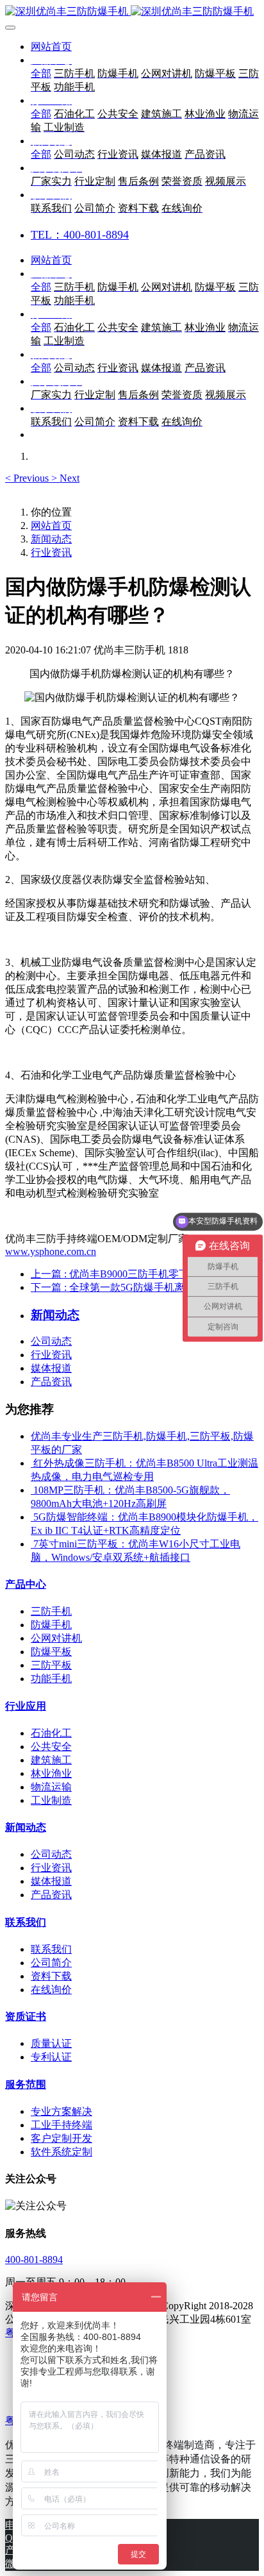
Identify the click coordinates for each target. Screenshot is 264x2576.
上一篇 (141, 1274)
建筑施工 (51, 1760)
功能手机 (51, 1679)
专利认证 (51, 2057)
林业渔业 (51, 1773)
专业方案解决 (62, 2111)
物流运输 (51, 1787)
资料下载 (51, 1976)
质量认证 (51, 2043)
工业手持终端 (62, 2125)
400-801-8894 (34, 2260)
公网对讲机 (56, 1638)
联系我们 (26, 1922)
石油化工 (51, 1733)
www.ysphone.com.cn (51, 1251)
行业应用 (26, 1706)
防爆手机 (51, 1625)
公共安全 (51, 1747)
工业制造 (51, 1800)
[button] (28, 478)
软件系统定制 (62, 2152)
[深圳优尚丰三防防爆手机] (132, 12)
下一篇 (144, 1287)
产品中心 (26, 1584)
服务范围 (26, 2084)
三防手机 (51, 1611)
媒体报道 (51, 1368)
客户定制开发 (62, 2138)
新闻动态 (51, 539)
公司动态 (51, 1341)
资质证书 (26, 2016)
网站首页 (51, 46)
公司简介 (51, 1963)
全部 (41, 73)
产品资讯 (51, 1382)
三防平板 (51, 1665)
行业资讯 (51, 552)
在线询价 (51, 1990)
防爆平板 (51, 1652)
